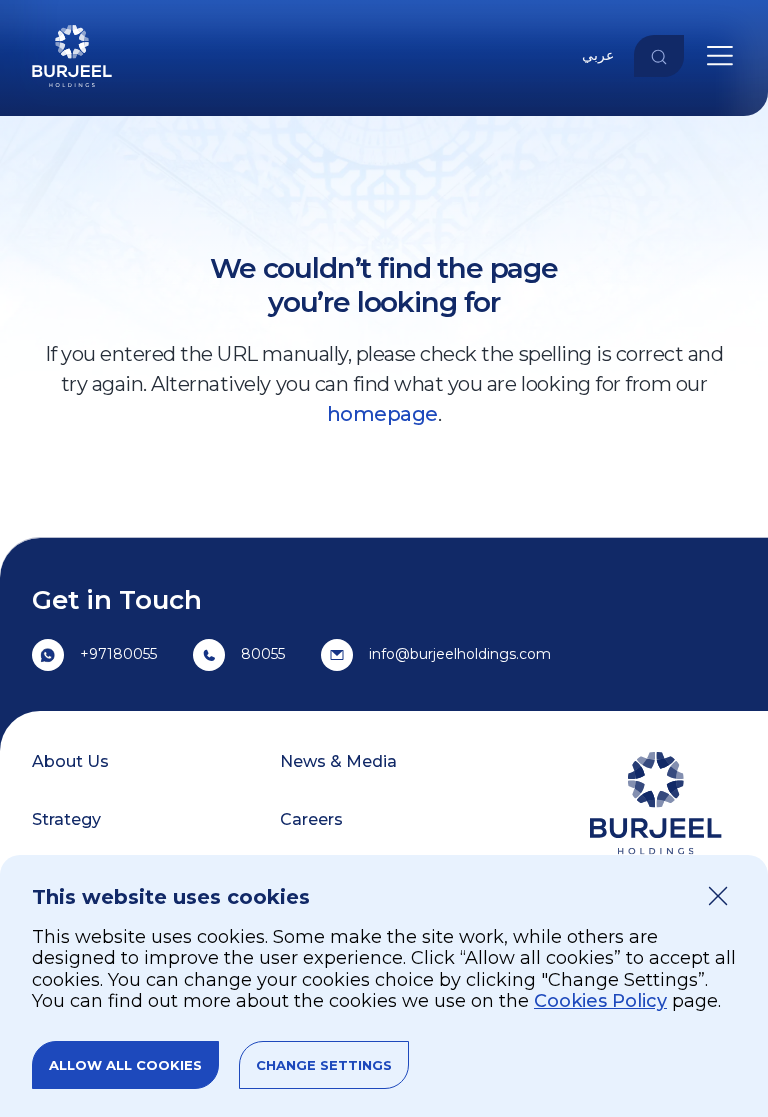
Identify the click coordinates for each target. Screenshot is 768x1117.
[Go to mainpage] (72, 90)
